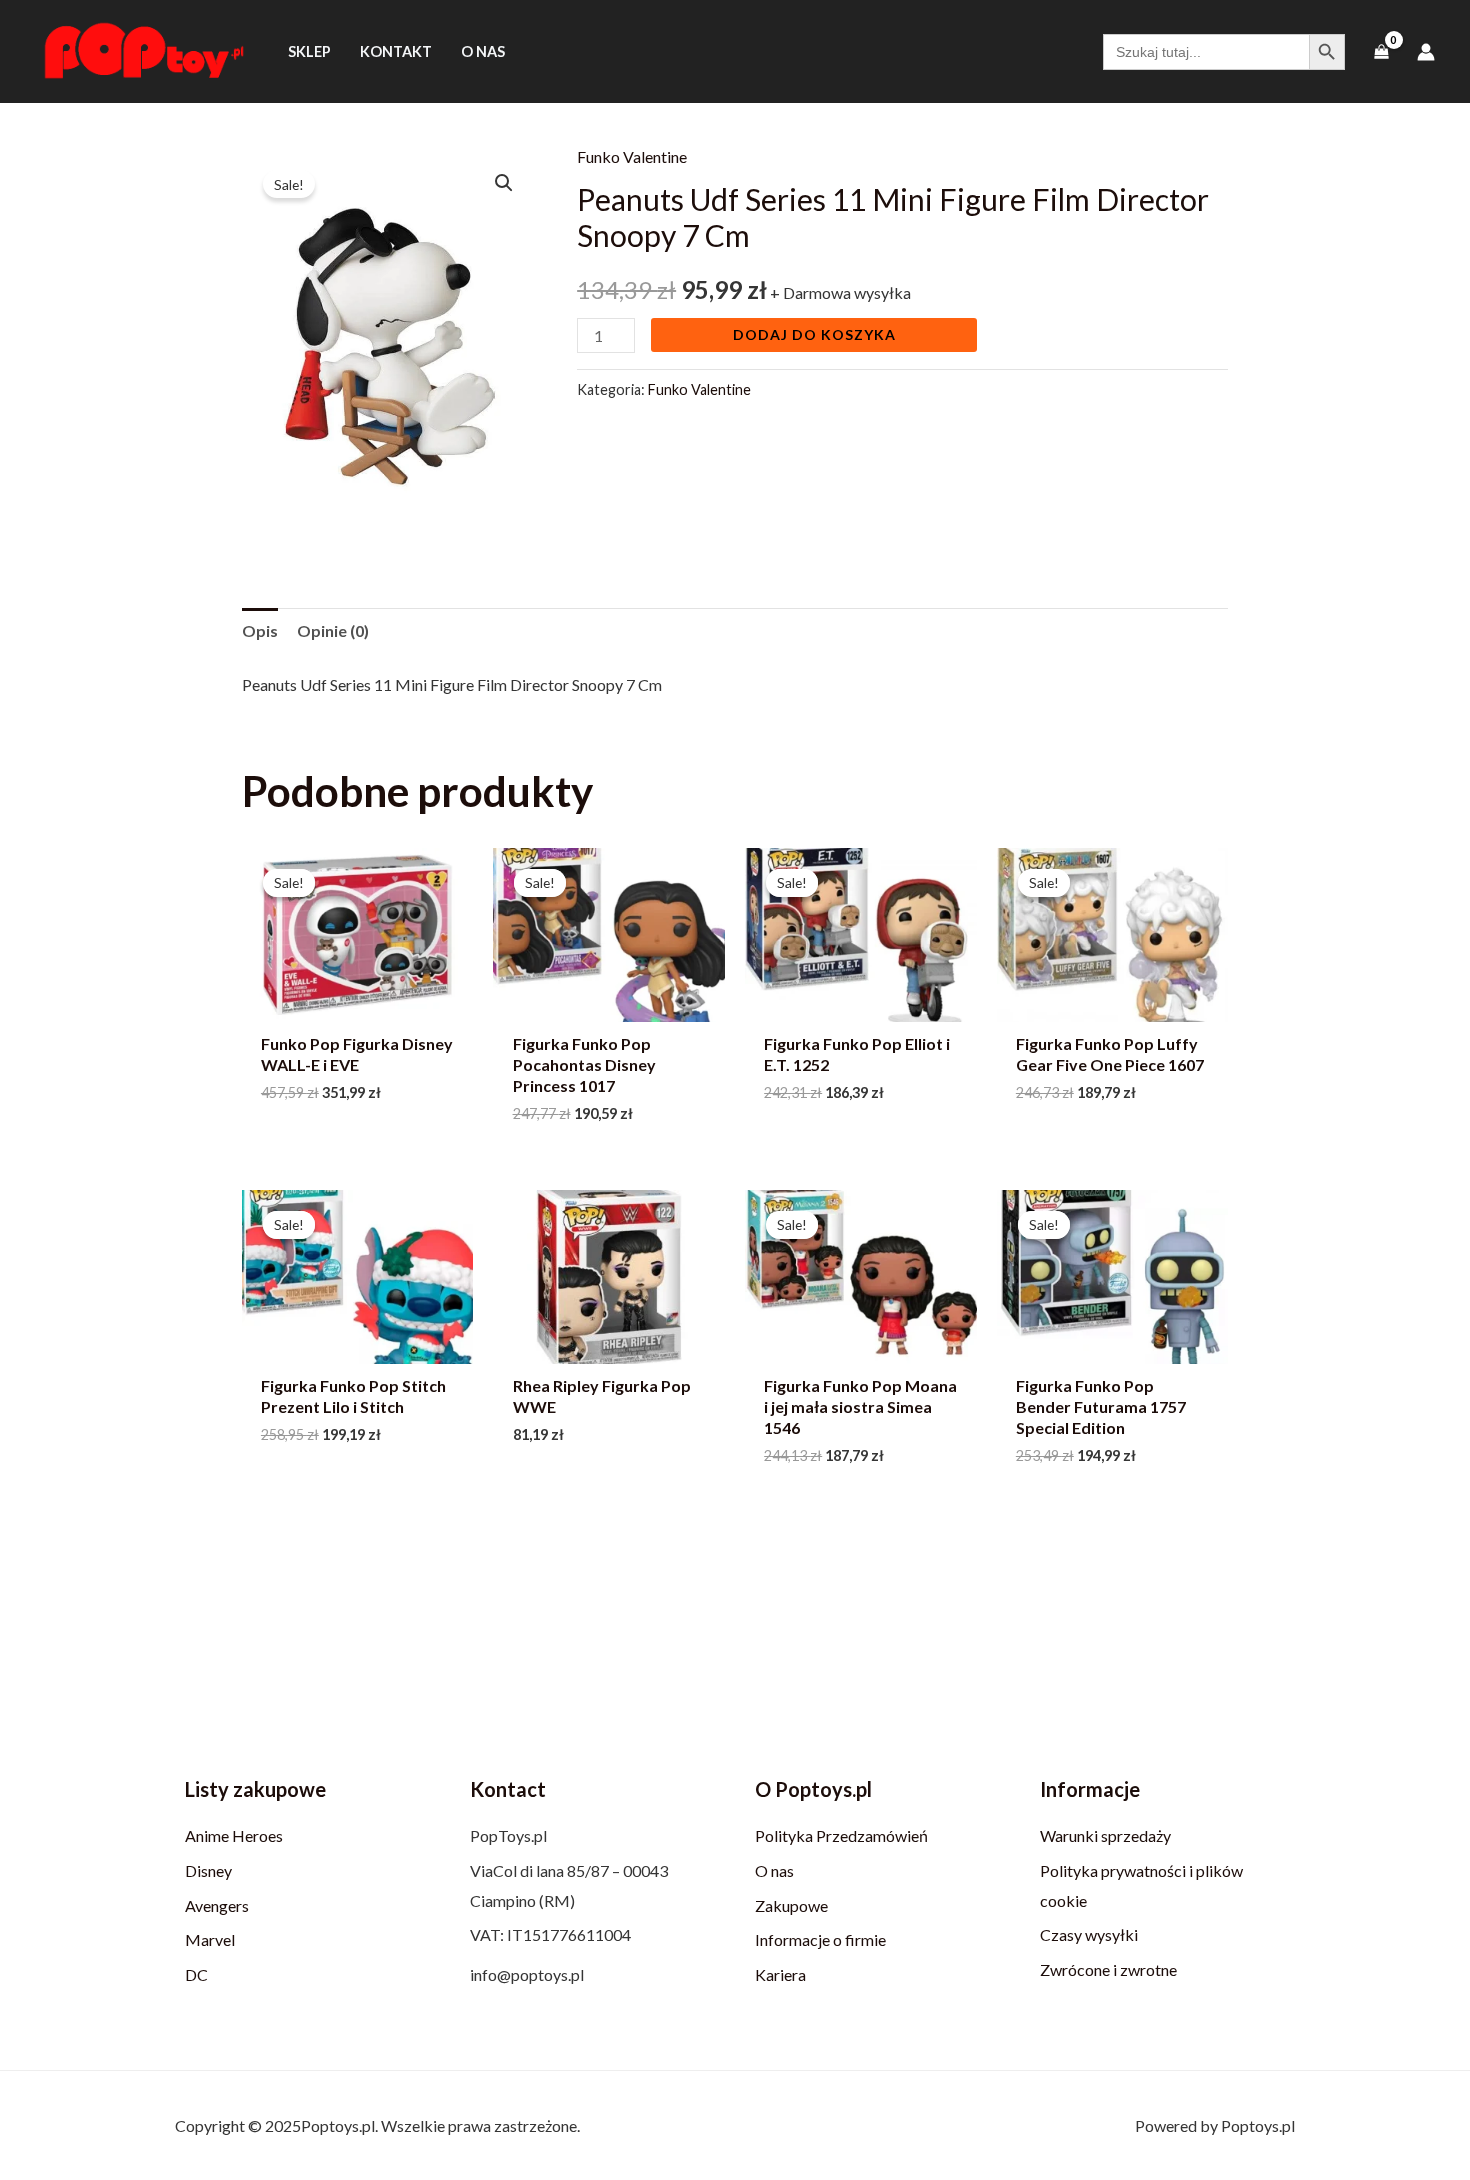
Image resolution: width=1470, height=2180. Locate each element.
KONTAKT (396, 51)
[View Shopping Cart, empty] (1381, 51)
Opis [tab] (260, 630)
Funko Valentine (632, 156)
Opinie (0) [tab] (333, 630)
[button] (504, 183)
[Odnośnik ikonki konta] (1426, 52)
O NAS (483, 51)
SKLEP (309, 51)
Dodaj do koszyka (814, 334)
